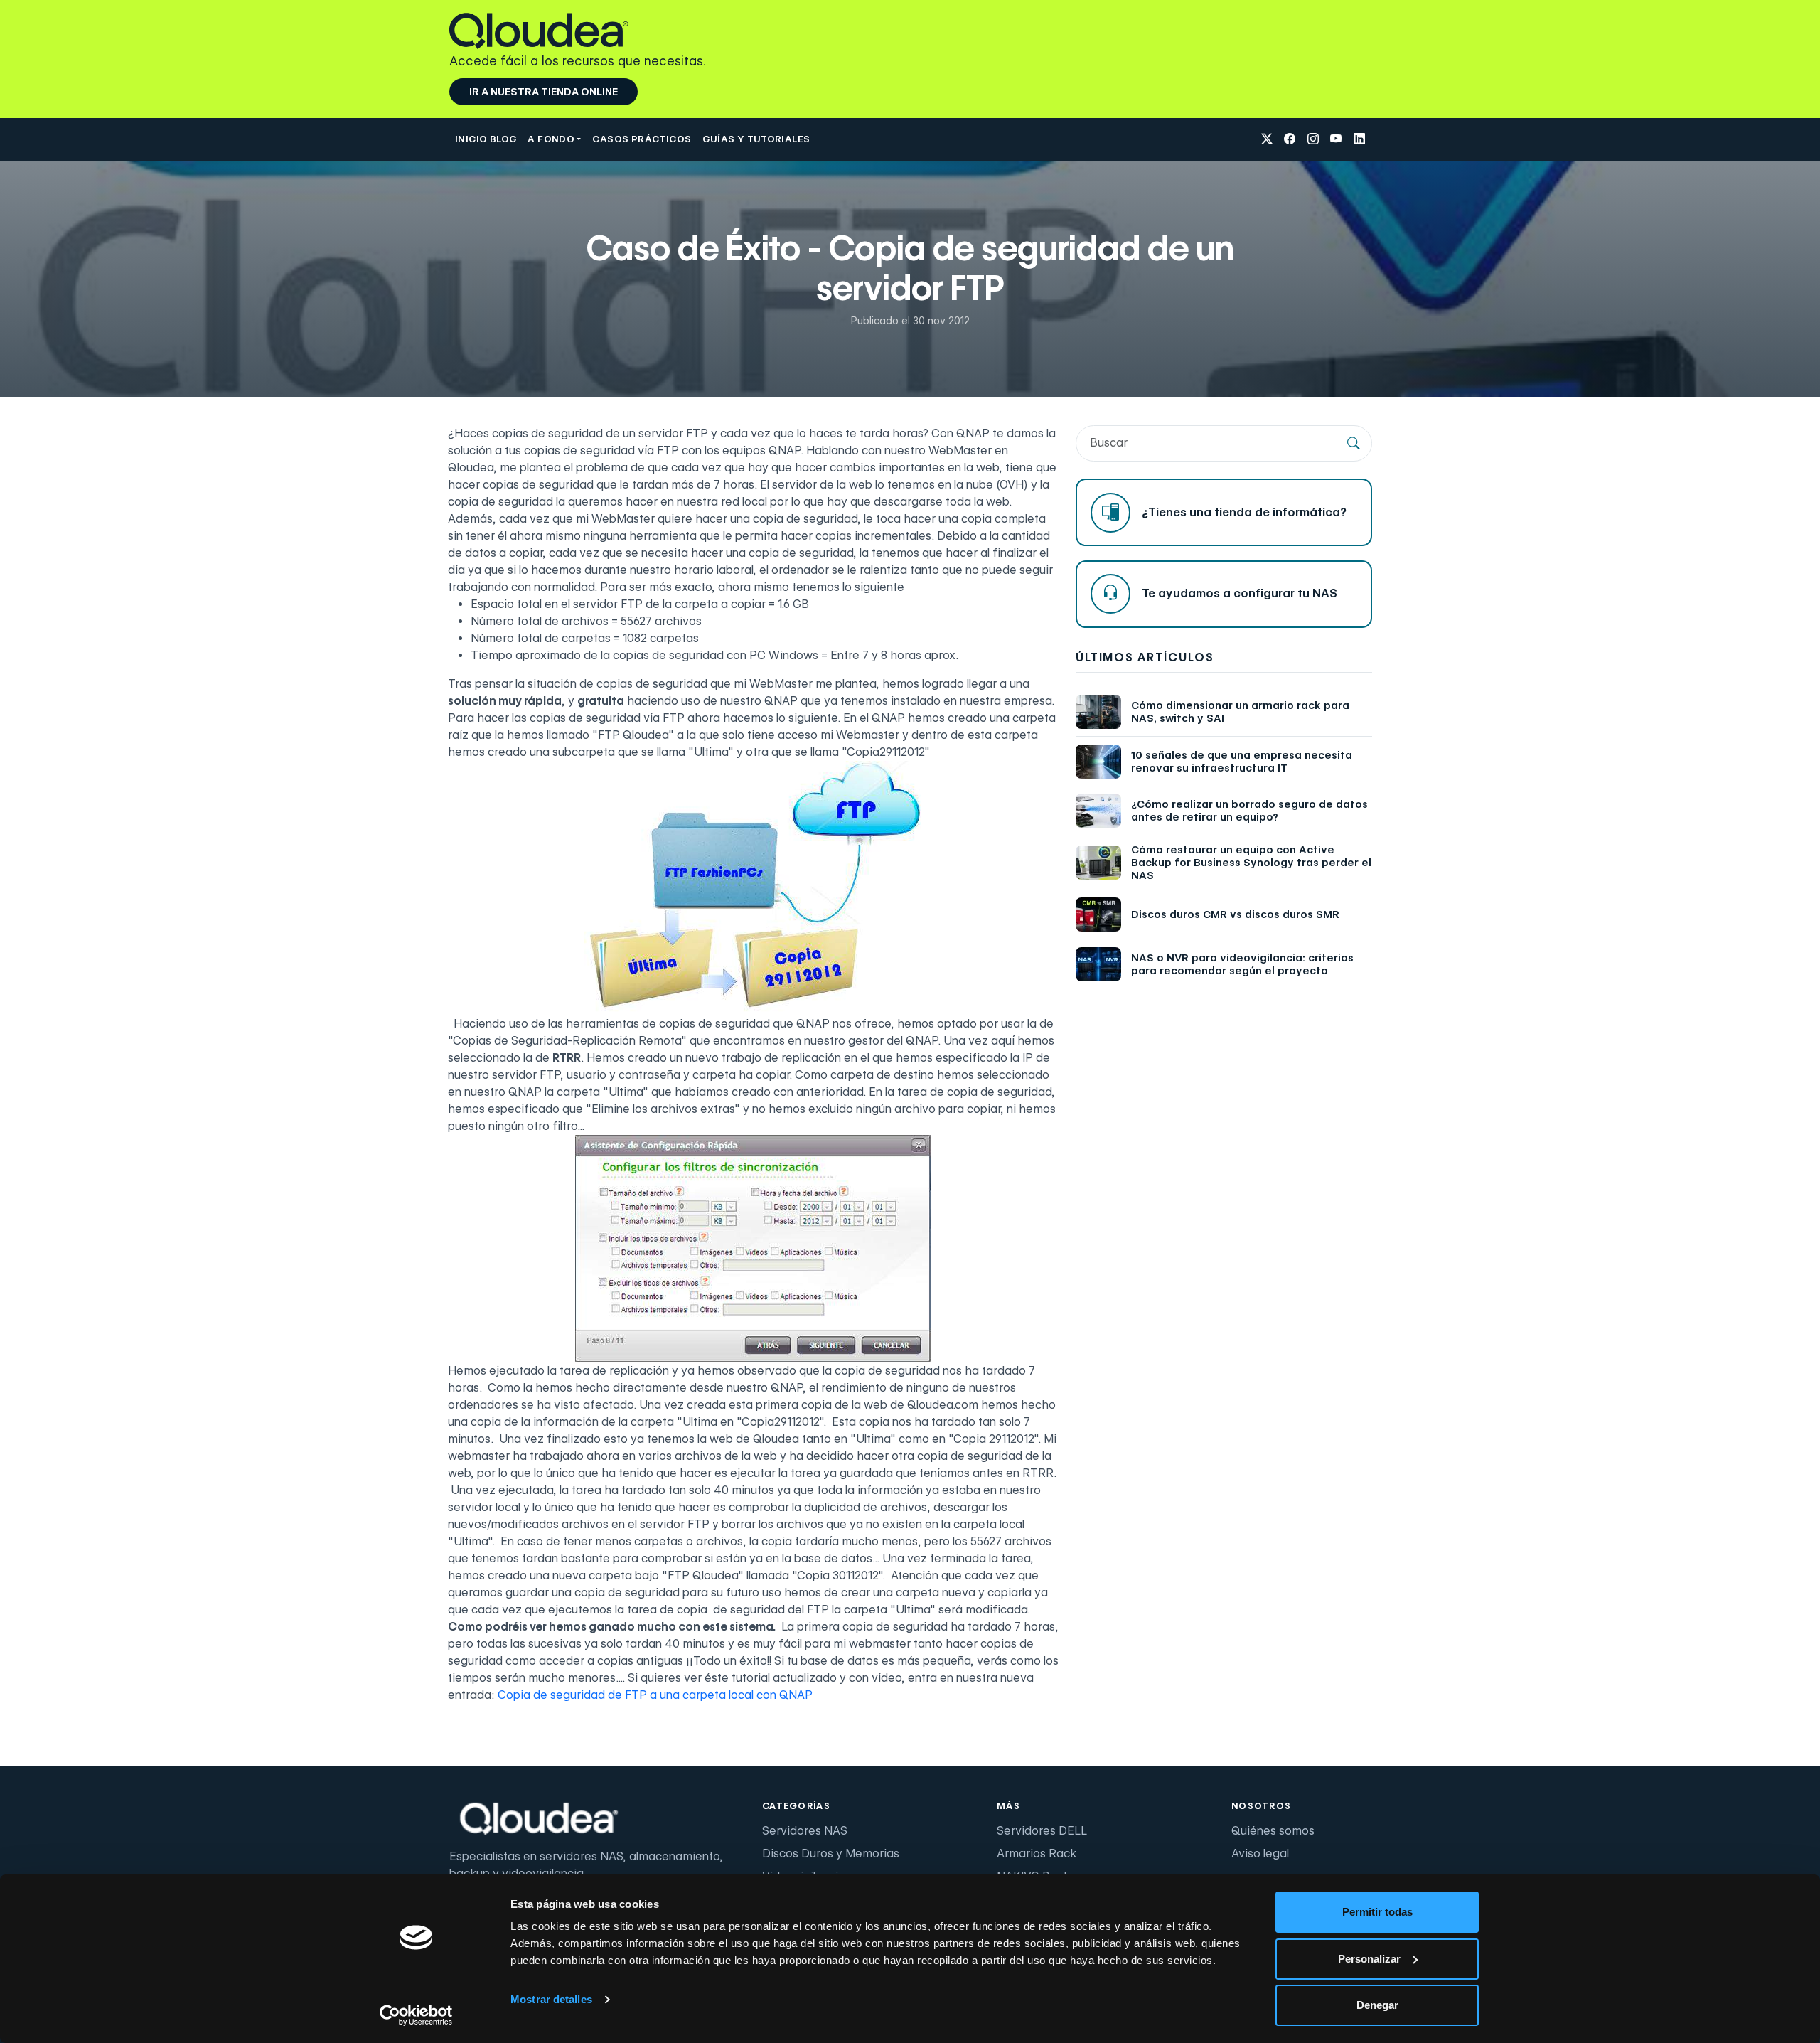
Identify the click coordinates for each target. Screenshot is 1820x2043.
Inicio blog (486, 139)
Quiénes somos (1273, 1831)
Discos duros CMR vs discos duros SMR (1235, 914)
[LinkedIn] (1359, 140)
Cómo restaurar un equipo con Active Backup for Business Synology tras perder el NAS (1251, 863)
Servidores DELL (1042, 1831)
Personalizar (1369, 1959)
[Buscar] (1354, 443)
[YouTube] (1336, 140)
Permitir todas (1377, 1912)
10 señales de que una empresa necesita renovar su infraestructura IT (1242, 762)
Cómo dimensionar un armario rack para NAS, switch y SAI (1240, 712)
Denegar (1377, 2005)
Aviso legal (1260, 1853)
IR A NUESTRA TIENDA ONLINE (544, 92)
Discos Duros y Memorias (831, 1853)
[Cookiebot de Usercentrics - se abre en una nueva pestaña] (416, 2015)
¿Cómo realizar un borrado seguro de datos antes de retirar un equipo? (1249, 811)
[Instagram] (1313, 140)
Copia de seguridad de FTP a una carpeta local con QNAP (655, 1695)
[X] (1267, 140)
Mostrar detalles (551, 1999)
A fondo (551, 139)
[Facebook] (1290, 140)
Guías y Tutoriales (756, 139)
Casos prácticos (642, 139)
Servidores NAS (805, 1831)
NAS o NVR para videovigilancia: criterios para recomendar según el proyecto (1242, 964)
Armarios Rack (1037, 1853)
